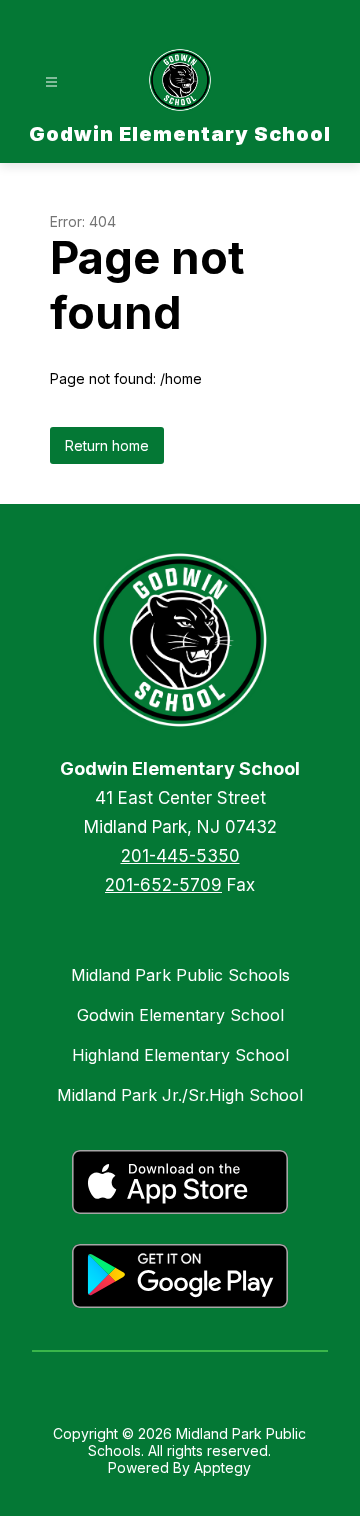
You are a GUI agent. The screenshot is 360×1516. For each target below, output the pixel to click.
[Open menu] (51, 82)
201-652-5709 (163, 885)
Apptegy (222, 1467)
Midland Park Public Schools (180, 975)
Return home (107, 445)
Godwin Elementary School (180, 1015)
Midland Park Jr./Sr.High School (180, 1095)
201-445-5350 (180, 856)
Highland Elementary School (180, 1055)
